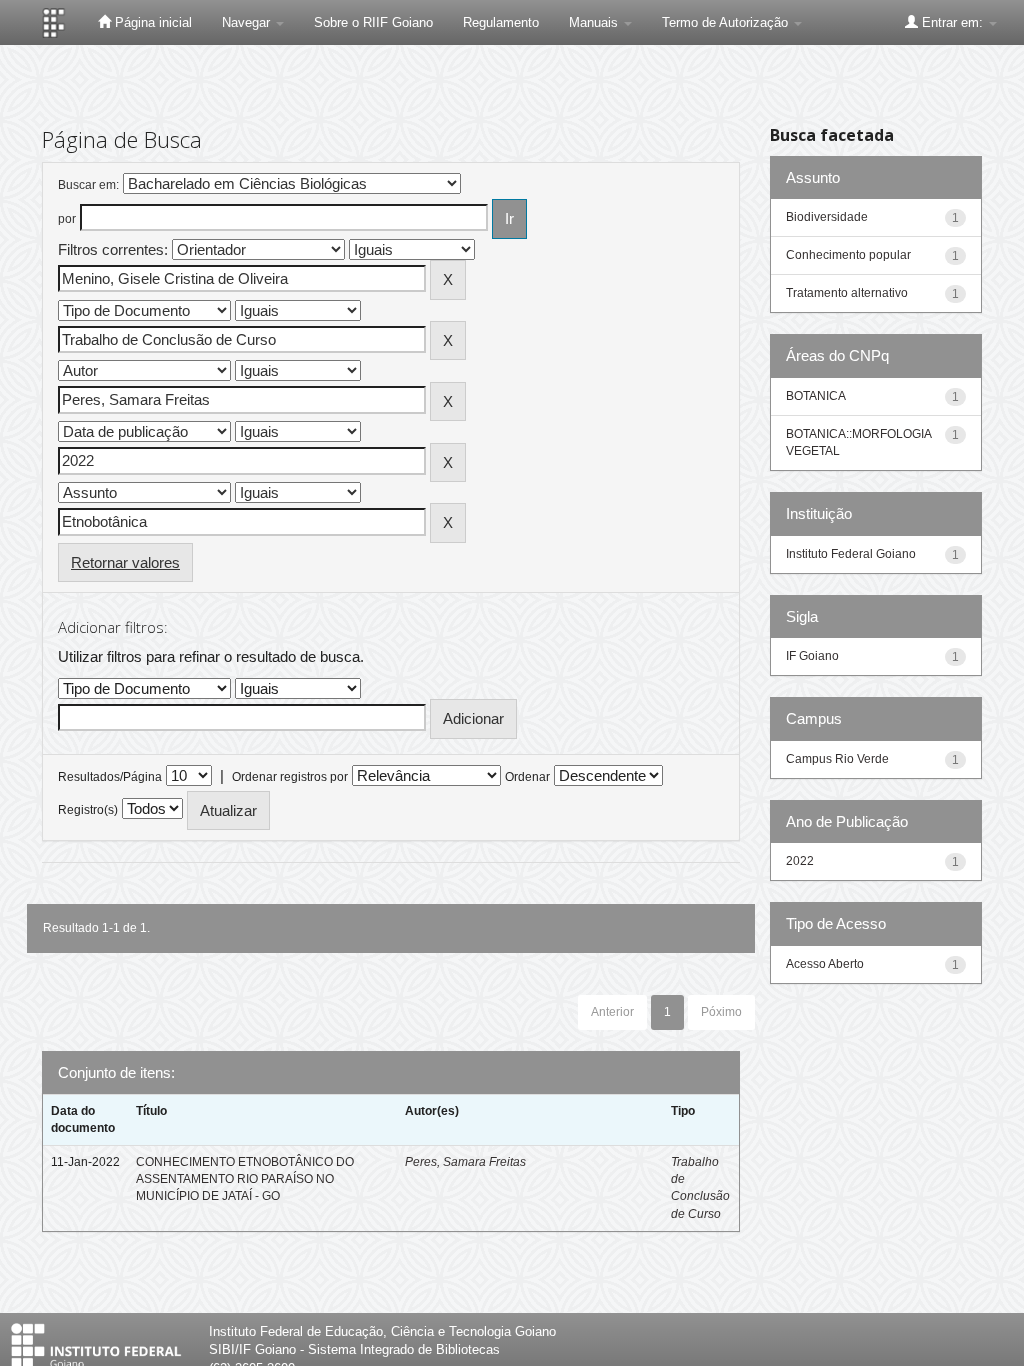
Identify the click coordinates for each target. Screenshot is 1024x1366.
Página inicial (151, 22)
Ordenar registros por (290, 777)
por (67, 219)
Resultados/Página (110, 777)
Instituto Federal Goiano (851, 554)
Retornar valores (125, 562)
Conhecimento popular (848, 255)
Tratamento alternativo (847, 293)
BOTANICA (816, 396)
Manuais (595, 22)
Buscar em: (88, 185)
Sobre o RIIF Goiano (373, 22)
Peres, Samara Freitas (465, 1162)
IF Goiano (812, 656)
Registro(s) (88, 810)
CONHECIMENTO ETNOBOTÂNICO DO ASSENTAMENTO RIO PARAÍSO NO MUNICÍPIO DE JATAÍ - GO (245, 1179)
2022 (800, 861)
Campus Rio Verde (837, 759)
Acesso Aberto (825, 964)
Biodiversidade (827, 217)
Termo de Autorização (727, 22)
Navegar (248, 22)
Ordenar (527, 777)
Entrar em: (952, 22)
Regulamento (501, 22)
